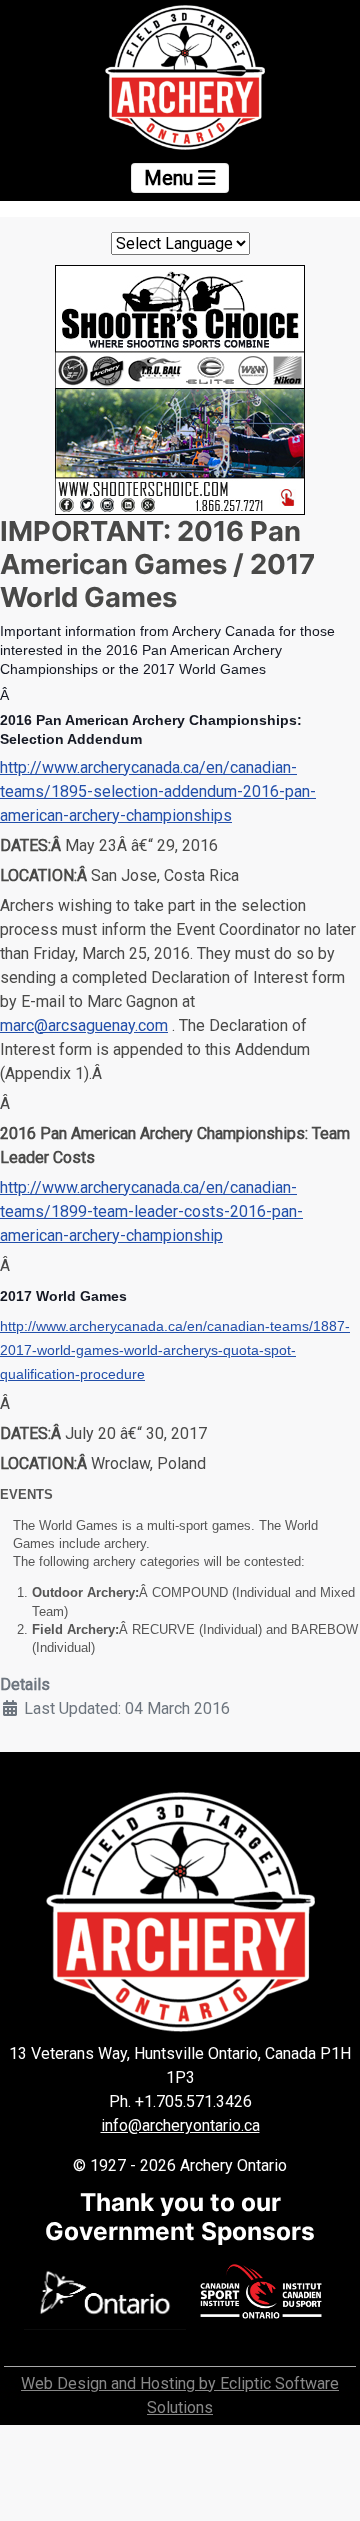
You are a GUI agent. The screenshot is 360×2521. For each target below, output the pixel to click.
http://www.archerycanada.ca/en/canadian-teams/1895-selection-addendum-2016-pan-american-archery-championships (158, 791)
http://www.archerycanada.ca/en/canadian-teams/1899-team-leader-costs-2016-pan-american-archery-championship (151, 1211)
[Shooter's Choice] (180, 388)
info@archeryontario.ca (180, 2125)
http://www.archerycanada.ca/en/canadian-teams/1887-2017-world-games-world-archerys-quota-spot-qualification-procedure (175, 1350)
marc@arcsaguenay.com (84, 1025)
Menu (171, 178)
